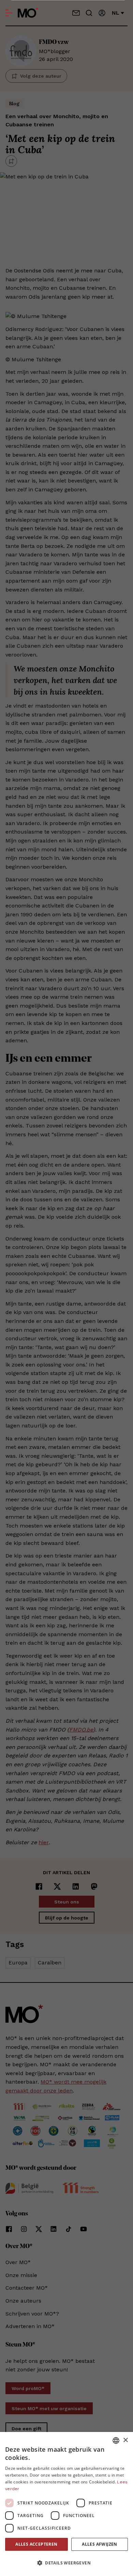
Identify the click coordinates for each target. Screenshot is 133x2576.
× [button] (125, 2440)
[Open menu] (9, 13)
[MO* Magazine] (28, 13)
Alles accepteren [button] (36, 2544)
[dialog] (66, 2504)
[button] (66, 2563)
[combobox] (116, 2440)
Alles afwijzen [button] (100, 2544)
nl (116, 13)
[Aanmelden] (102, 13)
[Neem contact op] (76, 13)
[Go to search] (89, 13)
